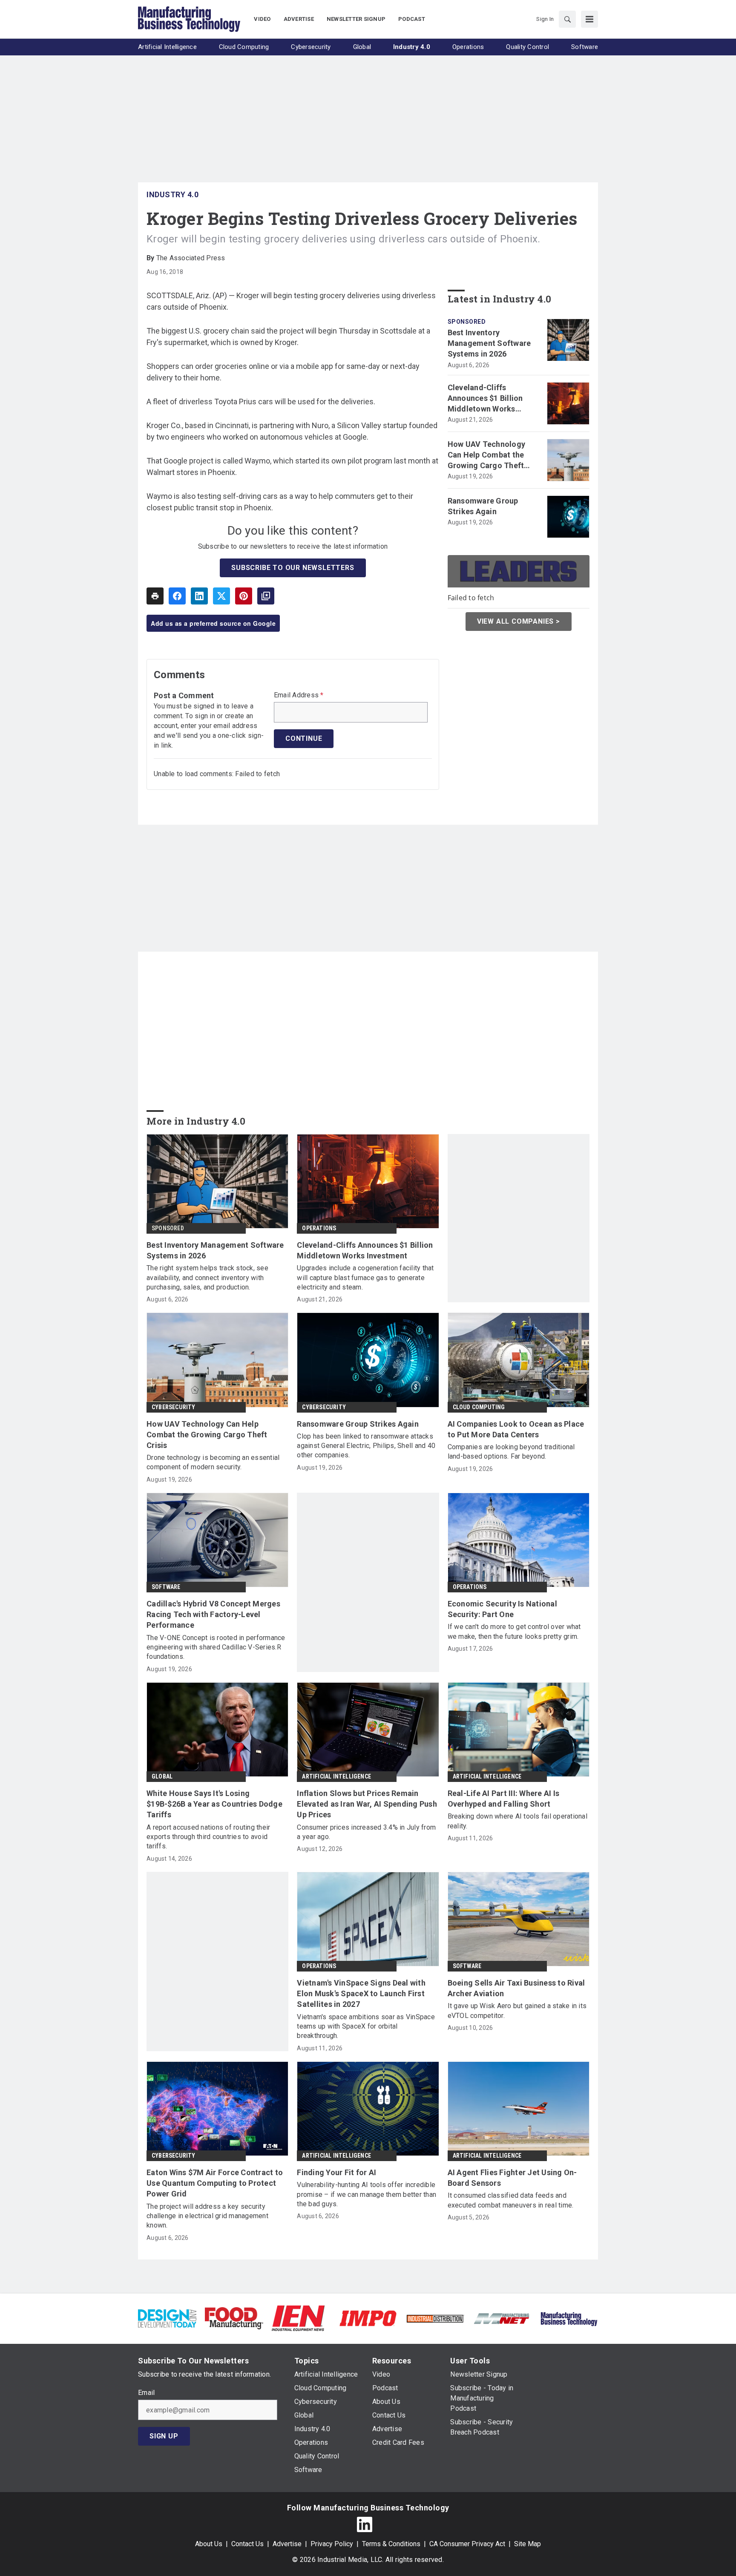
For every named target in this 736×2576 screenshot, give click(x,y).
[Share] (177, 596)
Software (166, 1587)
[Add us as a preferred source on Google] (266, 596)
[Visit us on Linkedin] (365, 2524)
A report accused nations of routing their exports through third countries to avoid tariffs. (208, 1837)
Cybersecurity (174, 1407)
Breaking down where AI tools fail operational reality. (517, 1821)
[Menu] (589, 19)
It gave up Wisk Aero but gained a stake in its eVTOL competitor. (517, 2010)
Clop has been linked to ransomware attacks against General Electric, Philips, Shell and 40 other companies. (366, 1446)
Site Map (528, 2544)
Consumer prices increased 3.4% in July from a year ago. (366, 1832)
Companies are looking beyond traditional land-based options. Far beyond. (511, 1452)
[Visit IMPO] (368, 2318)
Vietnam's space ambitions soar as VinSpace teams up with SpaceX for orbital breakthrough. (366, 2026)
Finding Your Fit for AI (336, 2172)
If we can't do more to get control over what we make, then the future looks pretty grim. (514, 1631)
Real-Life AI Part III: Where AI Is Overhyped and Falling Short (504, 1799)
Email (146, 2393)
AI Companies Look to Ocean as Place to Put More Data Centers (516, 1429)
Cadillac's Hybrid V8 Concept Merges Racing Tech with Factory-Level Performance (213, 1614)
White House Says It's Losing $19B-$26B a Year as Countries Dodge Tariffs (214, 1804)
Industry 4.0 (172, 194)
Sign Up (164, 2436)
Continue (304, 738)
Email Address (299, 695)
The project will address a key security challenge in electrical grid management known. (207, 2216)
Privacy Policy (332, 2544)
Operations (319, 1228)
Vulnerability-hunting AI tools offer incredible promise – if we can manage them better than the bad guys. (367, 2194)
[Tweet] (221, 596)
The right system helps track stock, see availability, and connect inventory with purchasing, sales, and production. (207, 1278)
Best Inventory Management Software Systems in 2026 (489, 343)
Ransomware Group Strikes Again (483, 506)
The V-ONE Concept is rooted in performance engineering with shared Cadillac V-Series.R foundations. (216, 1647)
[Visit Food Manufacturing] (234, 2318)
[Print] (155, 596)
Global (162, 1776)
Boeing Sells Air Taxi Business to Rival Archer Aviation (516, 1988)
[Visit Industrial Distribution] (435, 2318)
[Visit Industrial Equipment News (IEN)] (298, 2318)
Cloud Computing (479, 1407)
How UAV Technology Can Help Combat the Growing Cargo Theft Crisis (487, 455)
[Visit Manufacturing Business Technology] (569, 2318)
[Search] (567, 19)
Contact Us (247, 2544)
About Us (209, 2544)
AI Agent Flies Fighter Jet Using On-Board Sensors (512, 2178)
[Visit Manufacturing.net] (502, 2318)
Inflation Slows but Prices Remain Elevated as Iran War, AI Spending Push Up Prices (367, 1804)
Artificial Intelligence (336, 1776)
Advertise (287, 2544)
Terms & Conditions (391, 2544)
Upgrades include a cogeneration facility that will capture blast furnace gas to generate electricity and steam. (365, 1278)
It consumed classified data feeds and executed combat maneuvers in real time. (511, 2200)
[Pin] (244, 596)
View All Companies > (519, 621)
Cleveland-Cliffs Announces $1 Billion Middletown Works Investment (485, 399)
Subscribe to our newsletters (293, 568)
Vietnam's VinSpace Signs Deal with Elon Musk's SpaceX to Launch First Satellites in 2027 (361, 1993)
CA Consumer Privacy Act (467, 2544)
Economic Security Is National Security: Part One (502, 1609)
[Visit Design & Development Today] (167, 2318)
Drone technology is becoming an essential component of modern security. (213, 1462)
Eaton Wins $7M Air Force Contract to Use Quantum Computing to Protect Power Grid (215, 2183)
